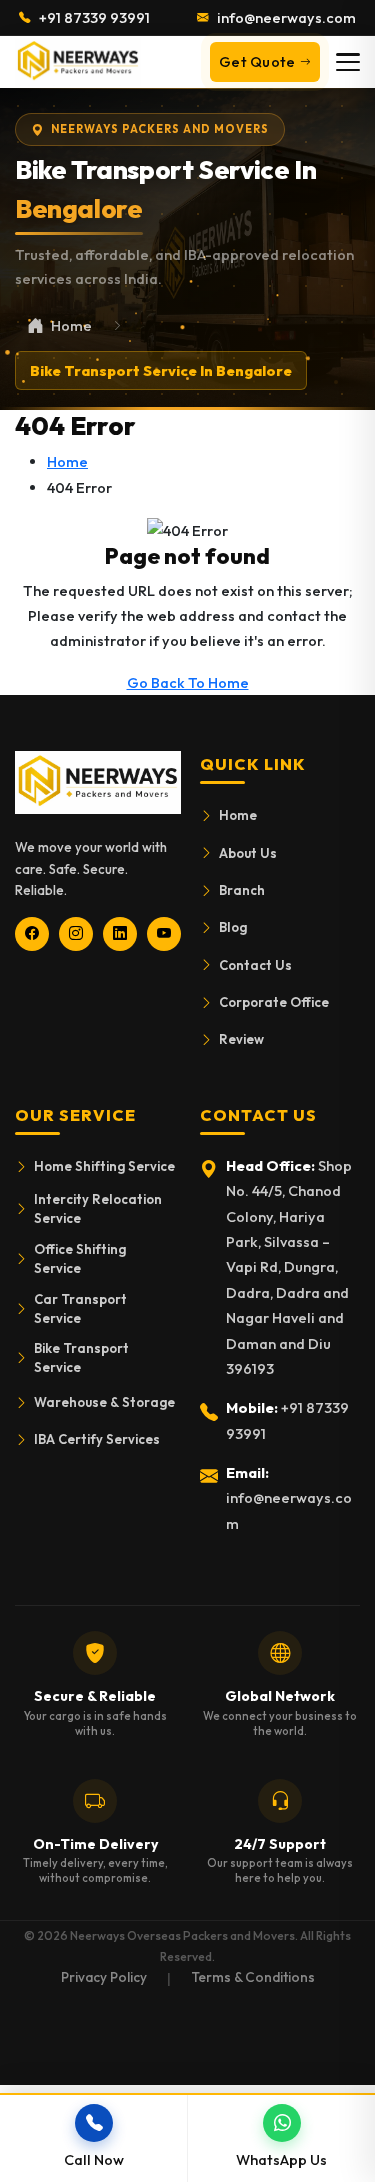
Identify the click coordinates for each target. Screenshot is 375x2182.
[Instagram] (76, 934)
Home (67, 461)
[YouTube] (164, 934)
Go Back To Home (188, 682)
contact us (255, 965)
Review (241, 1039)
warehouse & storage (104, 1402)
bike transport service (81, 1357)
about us (248, 853)
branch (242, 890)
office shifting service (80, 1258)
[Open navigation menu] (348, 62)
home (238, 815)
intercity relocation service (98, 1208)
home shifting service (104, 1166)
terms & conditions (253, 1977)
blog (233, 927)
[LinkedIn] (120, 934)
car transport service (80, 1308)
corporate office (274, 1002)
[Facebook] (32, 934)
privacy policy (104, 1977)
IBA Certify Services (97, 1439)
